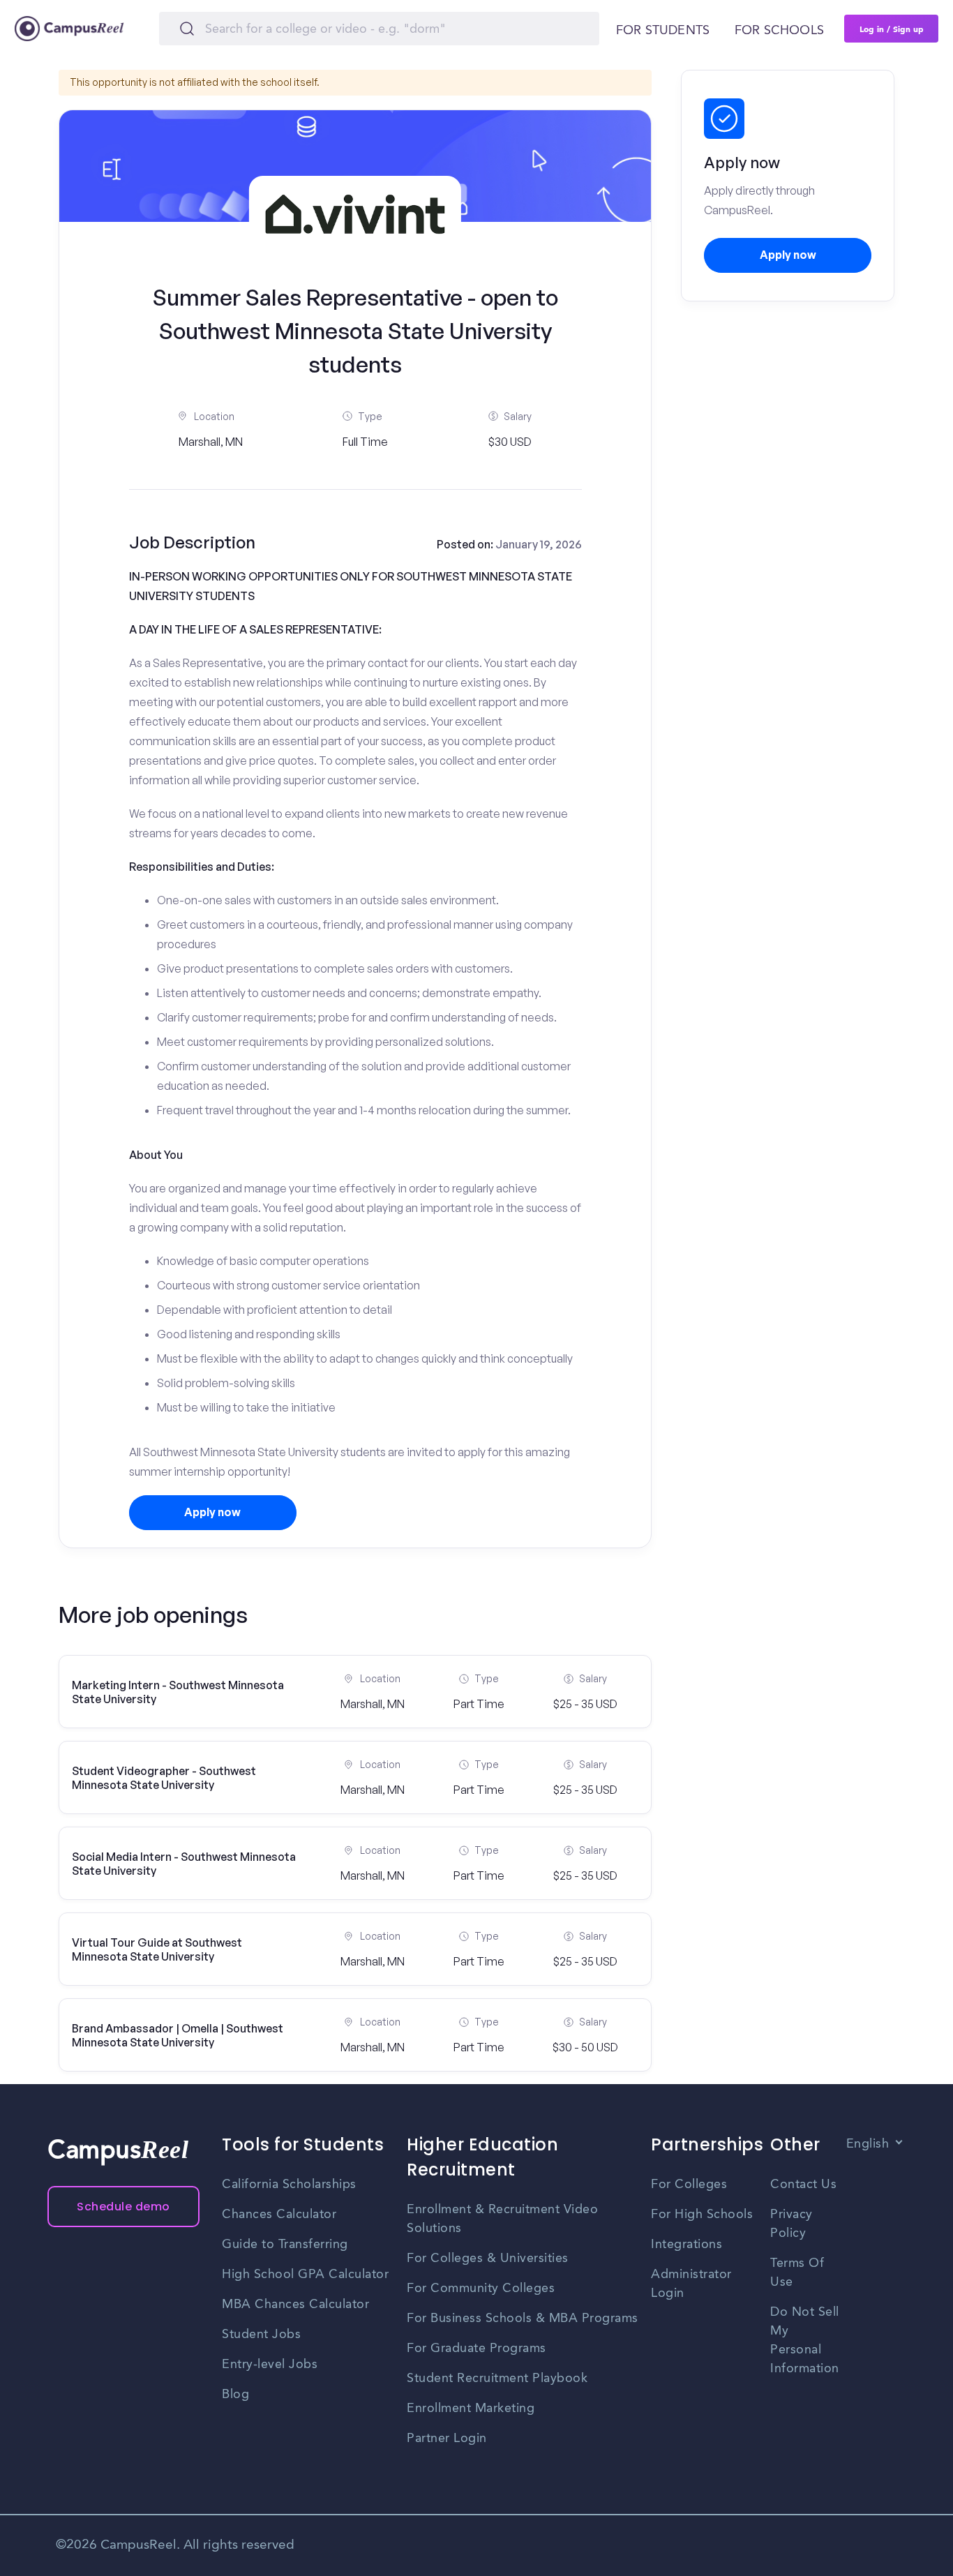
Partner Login (447, 2439)
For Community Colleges (481, 2289)
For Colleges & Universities (488, 2259)
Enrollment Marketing (471, 2409)
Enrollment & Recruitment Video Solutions (502, 2219)
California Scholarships (289, 2185)
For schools (779, 31)
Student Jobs (261, 2335)
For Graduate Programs (476, 2349)
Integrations (686, 2245)
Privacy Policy (791, 2224)
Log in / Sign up (892, 29)
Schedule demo (123, 2207)
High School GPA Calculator (305, 2275)
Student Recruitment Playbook (497, 2379)
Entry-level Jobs (270, 2365)
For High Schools (702, 2215)
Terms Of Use (797, 2273)
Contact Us (803, 2185)
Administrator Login (691, 2284)
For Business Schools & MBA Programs (523, 2319)
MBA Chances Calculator (295, 2305)
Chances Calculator (279, 2215)
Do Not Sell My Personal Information (805, 2341)
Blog (235, 2395)
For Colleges (689, 2185)
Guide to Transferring (285, 2245)
